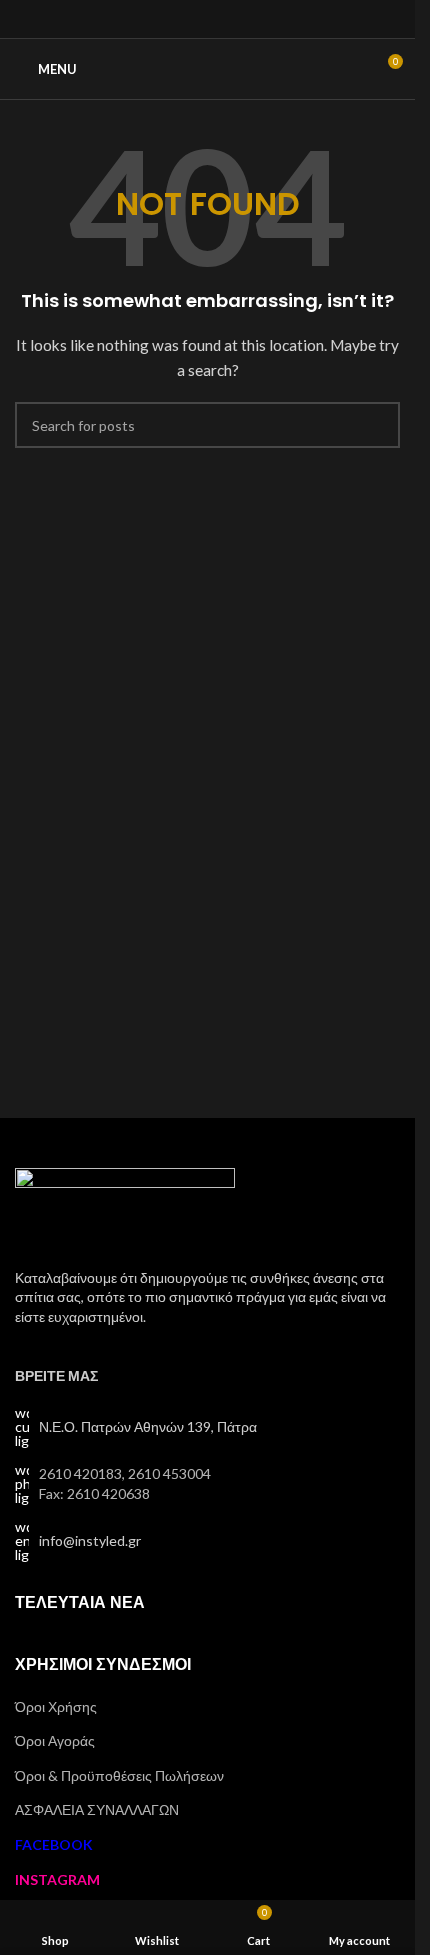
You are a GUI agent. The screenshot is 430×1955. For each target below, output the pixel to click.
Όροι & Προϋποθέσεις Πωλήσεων (119, 1775)
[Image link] (125, 1205)
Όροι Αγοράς (55, 1740)
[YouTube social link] (232, 19)
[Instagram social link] (207, 19)
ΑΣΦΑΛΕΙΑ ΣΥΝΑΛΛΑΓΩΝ (97, 1809)
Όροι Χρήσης (56, 1706)
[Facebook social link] (182, 19)
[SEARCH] (377, 425)
